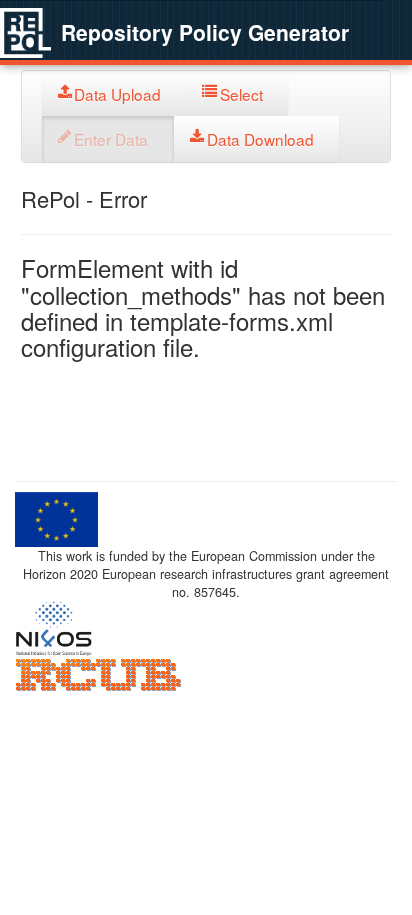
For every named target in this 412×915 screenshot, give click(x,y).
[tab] (114, 93)
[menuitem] (114, 93)
